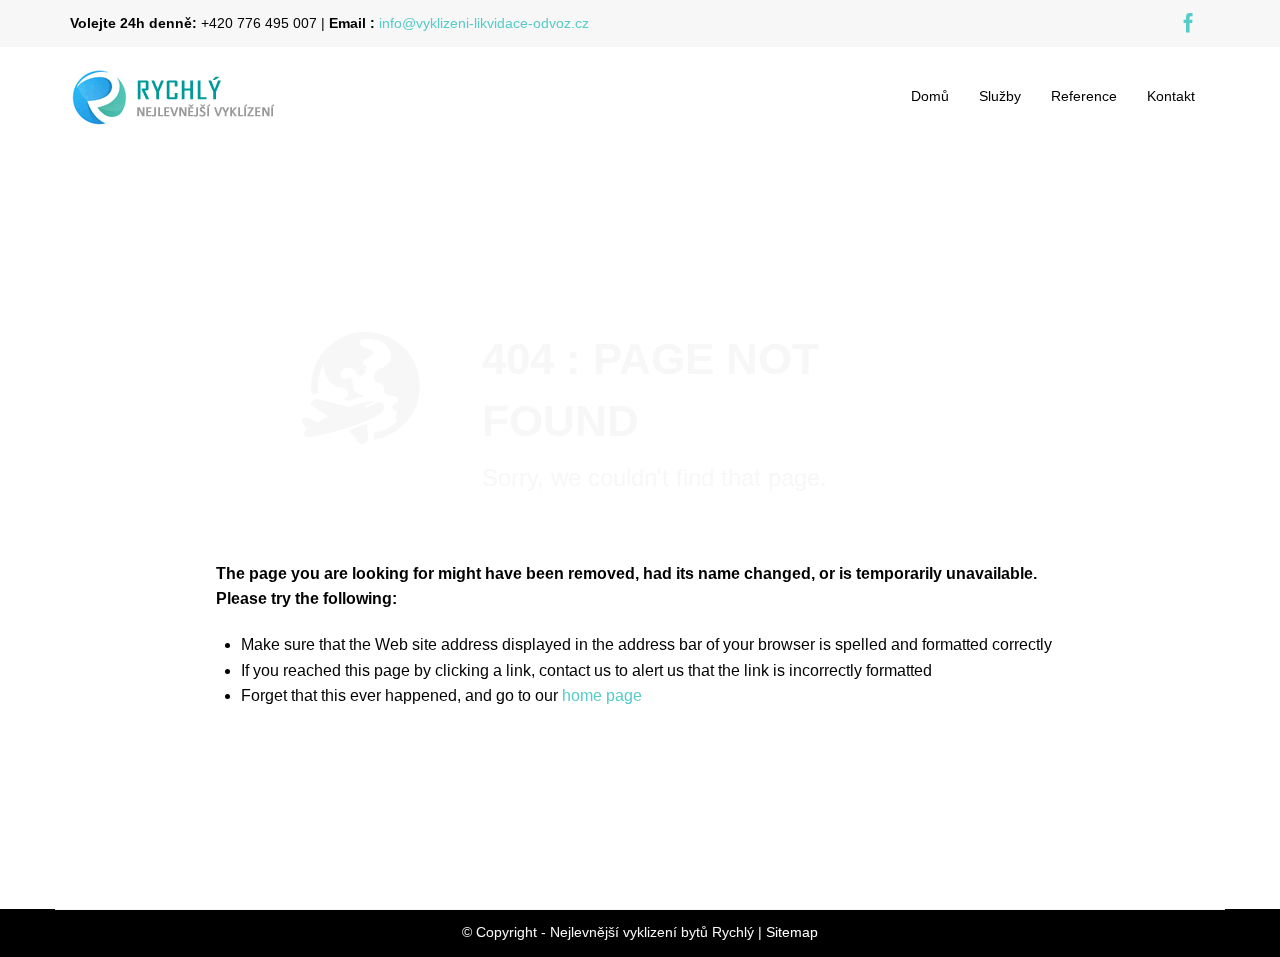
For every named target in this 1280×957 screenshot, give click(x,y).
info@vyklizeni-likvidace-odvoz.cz (484, 23)
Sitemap (792, 932)
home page (602, 695)
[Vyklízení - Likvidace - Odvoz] (195, 95)
